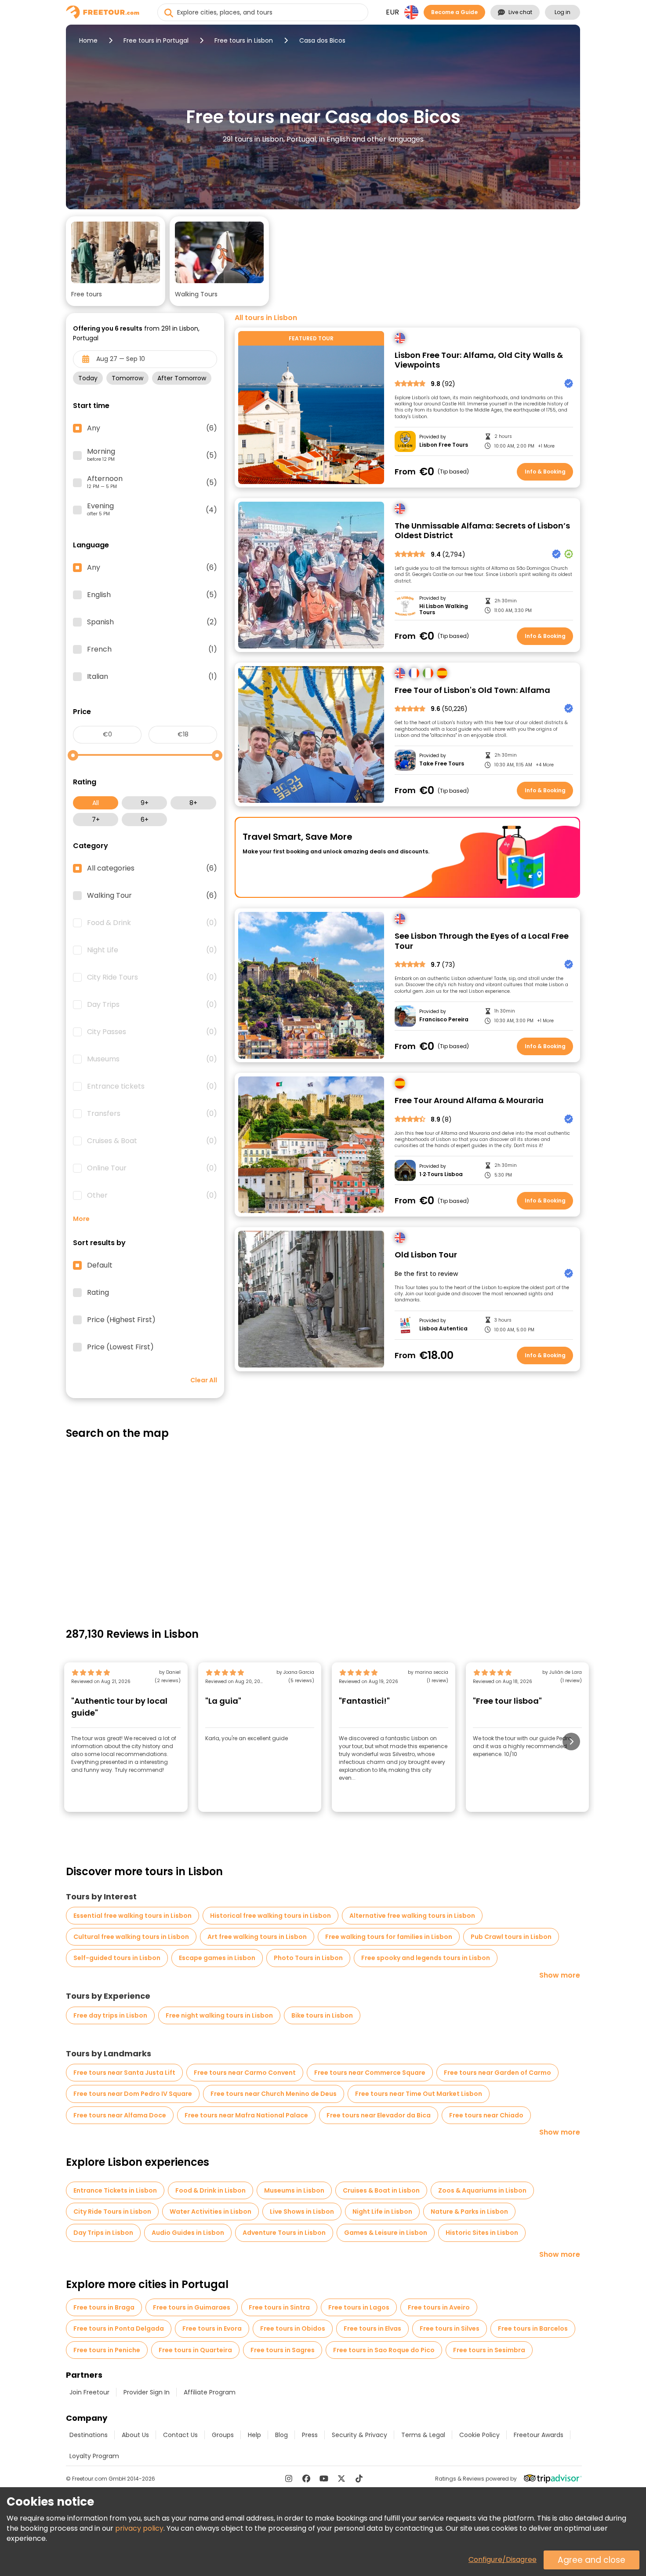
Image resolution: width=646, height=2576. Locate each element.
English (152, 595)
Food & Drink (152, 923)
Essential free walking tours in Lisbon (132, 1916)
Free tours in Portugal (156, 40)
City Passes (152, 1032)
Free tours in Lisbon (244, 40)
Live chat (520, 12)
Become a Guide (454, 12)
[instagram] (289, 2478)
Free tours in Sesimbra (489, 2350)
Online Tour (152, 1168)
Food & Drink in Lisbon (210, 2190)
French (152, 649)
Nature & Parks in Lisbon (469, 2212)
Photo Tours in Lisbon (308, 1958)
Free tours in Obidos (293, 2328)
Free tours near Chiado (486, 2115)
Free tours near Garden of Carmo (497, 2073)
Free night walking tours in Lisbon (219, 2015)
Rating (98, 1293)
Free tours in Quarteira (195, 2350)
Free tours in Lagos (359, 2307)
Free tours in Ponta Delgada (119, 2328)
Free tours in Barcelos (533, 2328)
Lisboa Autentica (443, 1329)
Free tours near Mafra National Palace (246, 2115)
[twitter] (341, 2478)
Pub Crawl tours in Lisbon (511, 1937)
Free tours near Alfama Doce (120, 2115)
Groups (223, 2435)
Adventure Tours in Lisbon (284, 2233)
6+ (145, 820)
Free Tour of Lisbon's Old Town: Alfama (472, 690)
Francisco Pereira (444, 1020)
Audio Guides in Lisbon (188, 2233)
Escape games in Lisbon (217, 1958)
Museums (152, 1059)
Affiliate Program (210, 2392)
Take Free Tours (442, 764)
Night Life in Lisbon (382, 2212)
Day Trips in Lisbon (103, 2233)
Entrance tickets (152, 1086)
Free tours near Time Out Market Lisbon (419, 2094)
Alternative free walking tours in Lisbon (412, 1916)
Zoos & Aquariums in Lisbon (482, 2190)
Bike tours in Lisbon (322, 2015)
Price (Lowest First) (120, 1347)
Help (254, 2435)
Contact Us (180, 2435)
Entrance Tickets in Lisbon (115, 2190)
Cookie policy (479, 2435)
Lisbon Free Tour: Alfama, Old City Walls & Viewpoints (479, 360)
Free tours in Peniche (107, 2350)
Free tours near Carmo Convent (245, 2073)
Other (152, 1195)
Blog (281, 2435)
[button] (116, 261)
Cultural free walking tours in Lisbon (131, 1937)
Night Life (152, 950)
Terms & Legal (423, 2435)
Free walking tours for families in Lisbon (389, 1937)
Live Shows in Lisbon (302, 2212)
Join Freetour (89, 2392)
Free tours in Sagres (283, 2350)
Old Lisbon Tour (426, 1255)
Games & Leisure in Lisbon (386, 2233)
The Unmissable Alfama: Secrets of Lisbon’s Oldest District (482, 531)
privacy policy (139, 2528)
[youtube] (324, 2478)
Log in (563, 12)
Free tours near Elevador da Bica (379, 2115)
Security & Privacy (359, 2435)
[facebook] (306, 2478)
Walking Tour (152, 896)
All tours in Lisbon (266, 318)
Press (310, 2435)
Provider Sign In (147, 2392)
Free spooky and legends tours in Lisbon (426, 1958)
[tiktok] (359, 2478)
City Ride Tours (152, 977)
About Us (135, 2435)
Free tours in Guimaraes (192, 2307)
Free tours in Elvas (372, 2328)
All (96, 803)
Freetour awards (539, 2435)
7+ (96, 820)
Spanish (152, 622)
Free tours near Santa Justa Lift (124, 2073)
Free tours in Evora (212, 2328)
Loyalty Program (94, 2456)
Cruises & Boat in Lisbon (381, 2190)
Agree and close (592, 2560)
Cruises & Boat (152, 1141)
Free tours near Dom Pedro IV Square (133, 2094)
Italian (152, 677)
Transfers (152, 1114)
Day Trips (152, 1005)
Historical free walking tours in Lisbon (270, 1916)
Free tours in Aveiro (439, 2307)
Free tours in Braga (104, 2307)
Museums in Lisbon (294, 2190)
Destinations (89, 2435)
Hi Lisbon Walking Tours (444, 610)
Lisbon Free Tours (444, 445)
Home (88, 40)
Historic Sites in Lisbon (482, 2233)
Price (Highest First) (121, 1320)
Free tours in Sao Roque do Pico (384, 2350)
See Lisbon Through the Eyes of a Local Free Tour (482, 941)
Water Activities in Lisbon (210, 2212)
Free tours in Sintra (279, 2307)
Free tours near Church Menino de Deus (274, 2094)
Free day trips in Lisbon (110, 2015)
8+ (193, 803)
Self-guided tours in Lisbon (117, 1958)
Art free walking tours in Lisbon (257, 1937)
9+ (145, 803)
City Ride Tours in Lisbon (112, 2212)
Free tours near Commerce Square (370, 2073)
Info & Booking (545, 472)
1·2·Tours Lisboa (441, 1174)
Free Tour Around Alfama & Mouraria (469, 1101)
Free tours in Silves (450, 2328)
